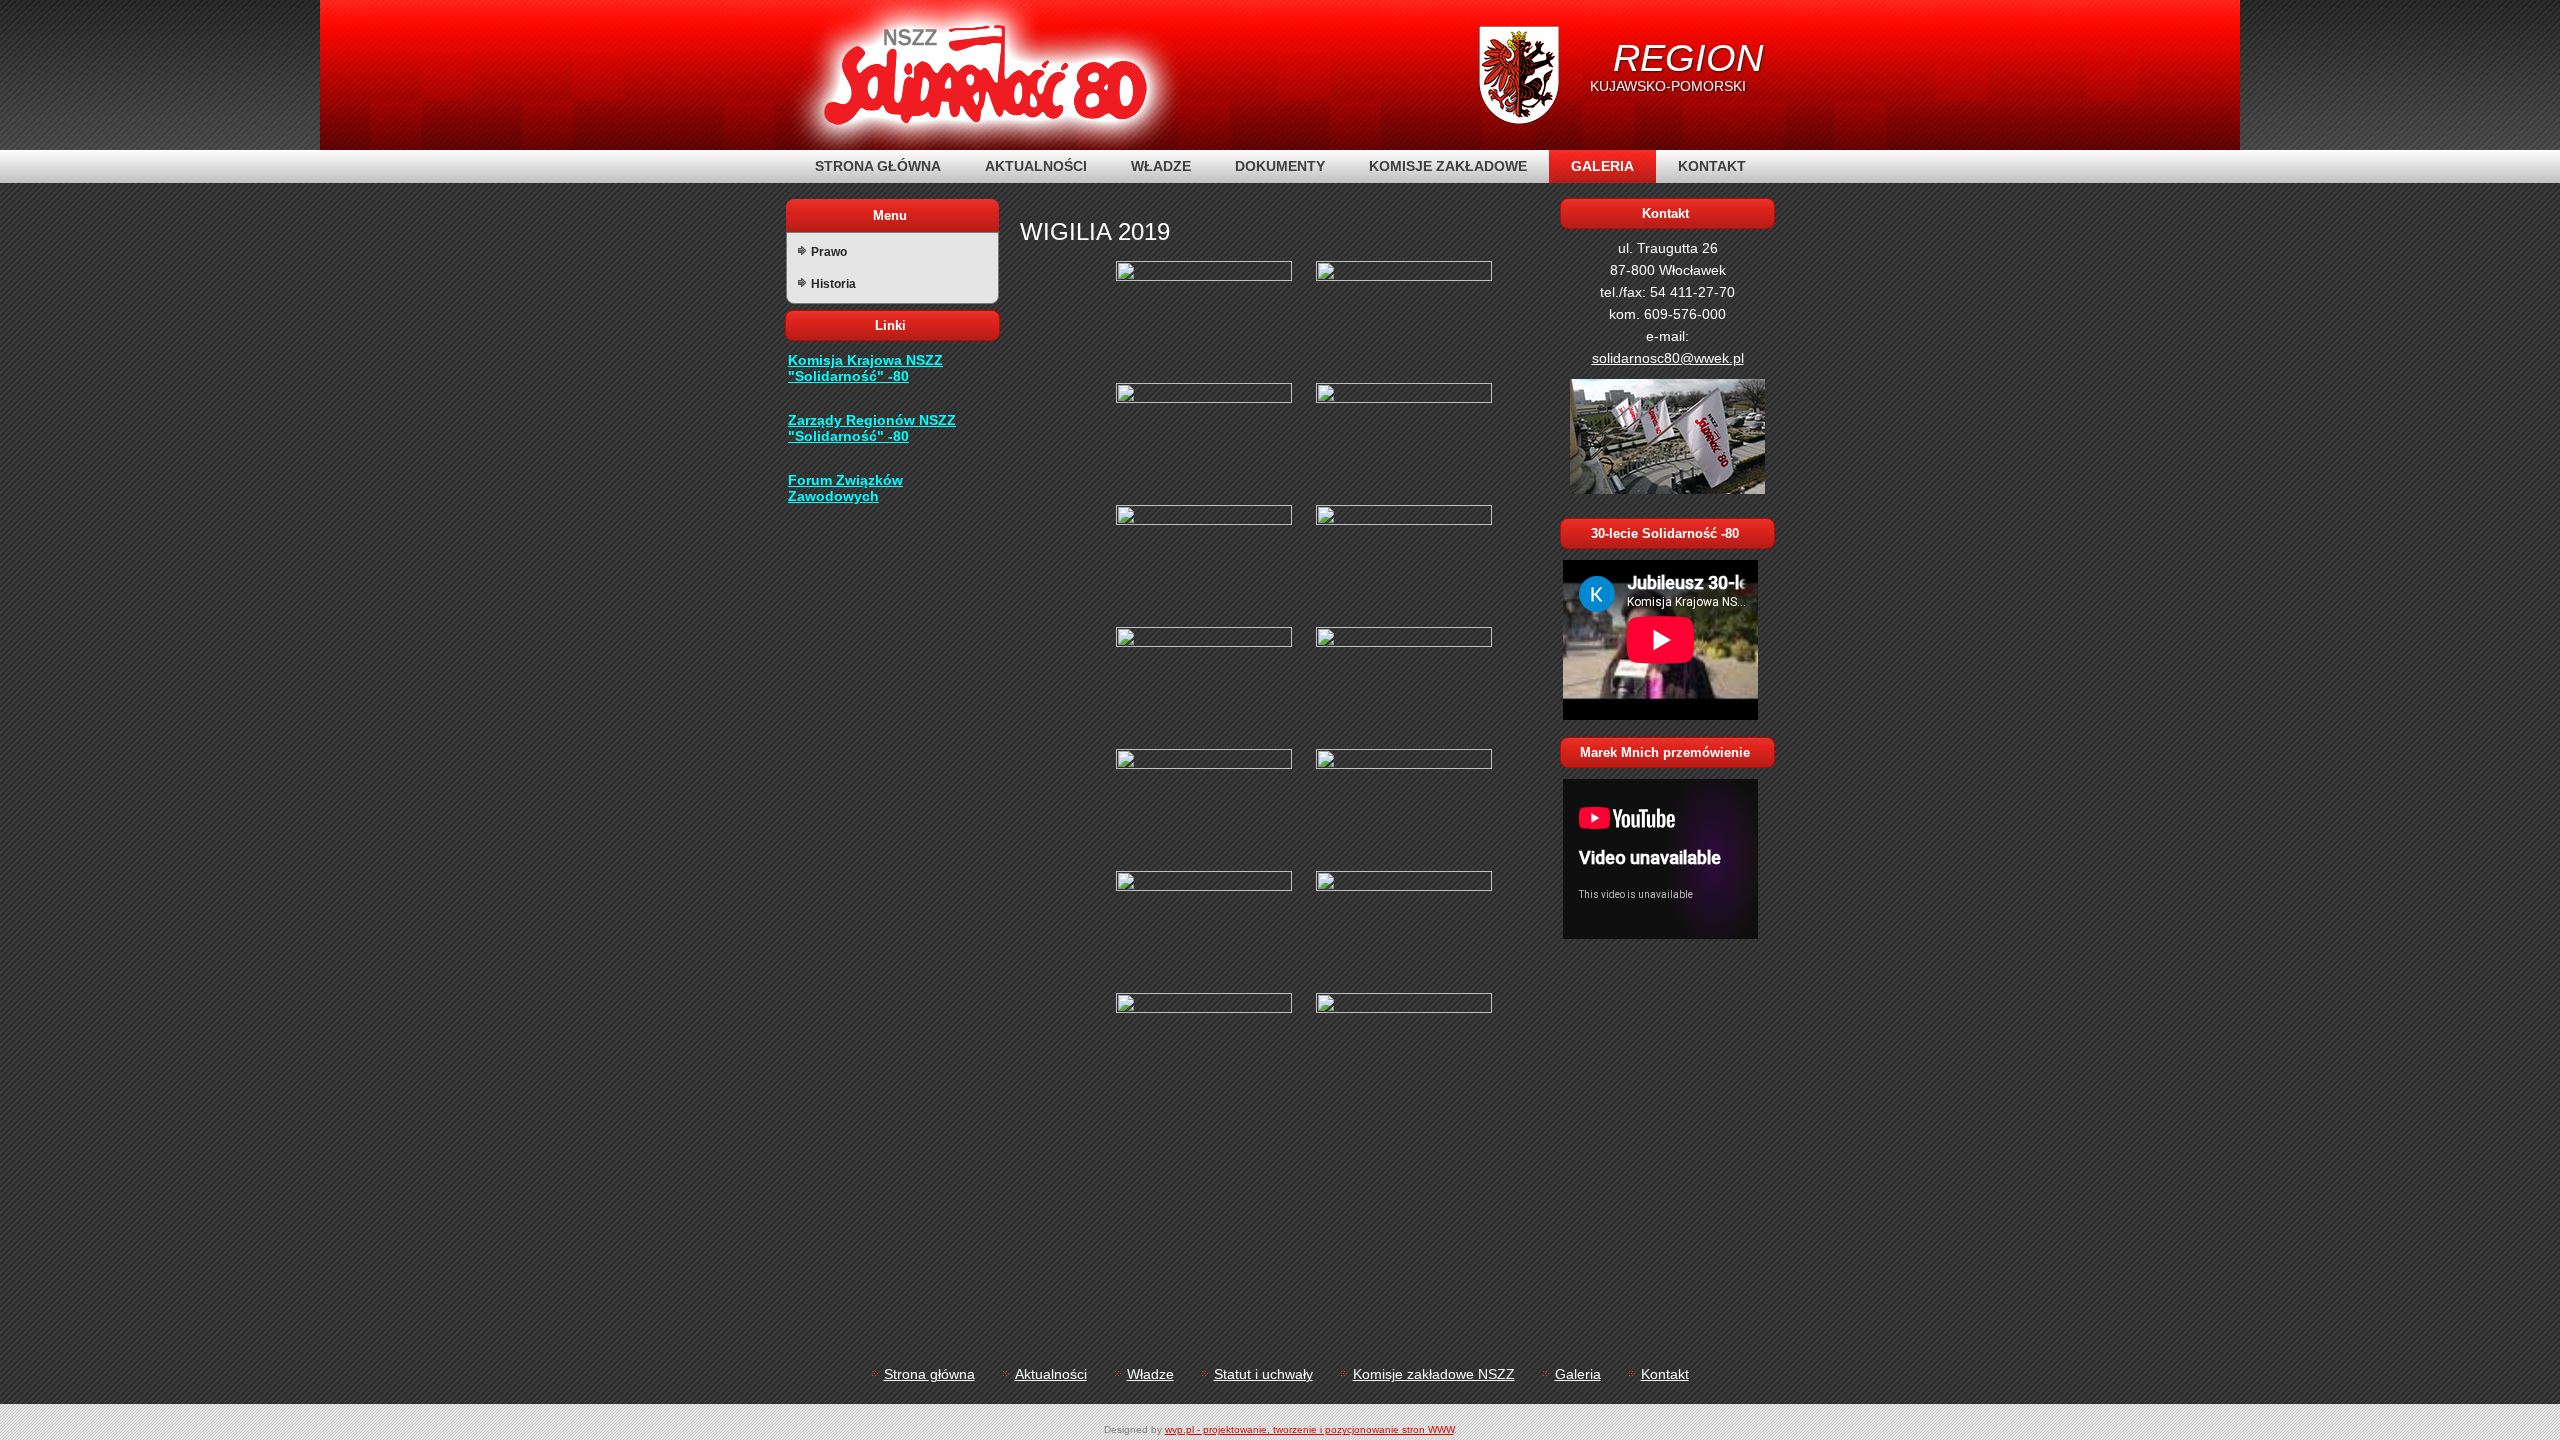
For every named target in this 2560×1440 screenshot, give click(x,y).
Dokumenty (1280, 166)
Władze (1161, 166)
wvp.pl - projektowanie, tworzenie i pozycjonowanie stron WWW (1309, 1429)
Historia (833, 284)
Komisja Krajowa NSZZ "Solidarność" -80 (865, 368)
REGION (1688, 58)
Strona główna (878, 166)
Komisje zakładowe (1448, 166)
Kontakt (1712, 166)
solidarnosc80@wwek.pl (1668, 358)
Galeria (1602, 166)
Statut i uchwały (1263, 1374)
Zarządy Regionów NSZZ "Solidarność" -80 (872, 428)
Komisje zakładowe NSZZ (1434, 1374)
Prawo (829, 252)
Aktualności (1036, 166)
